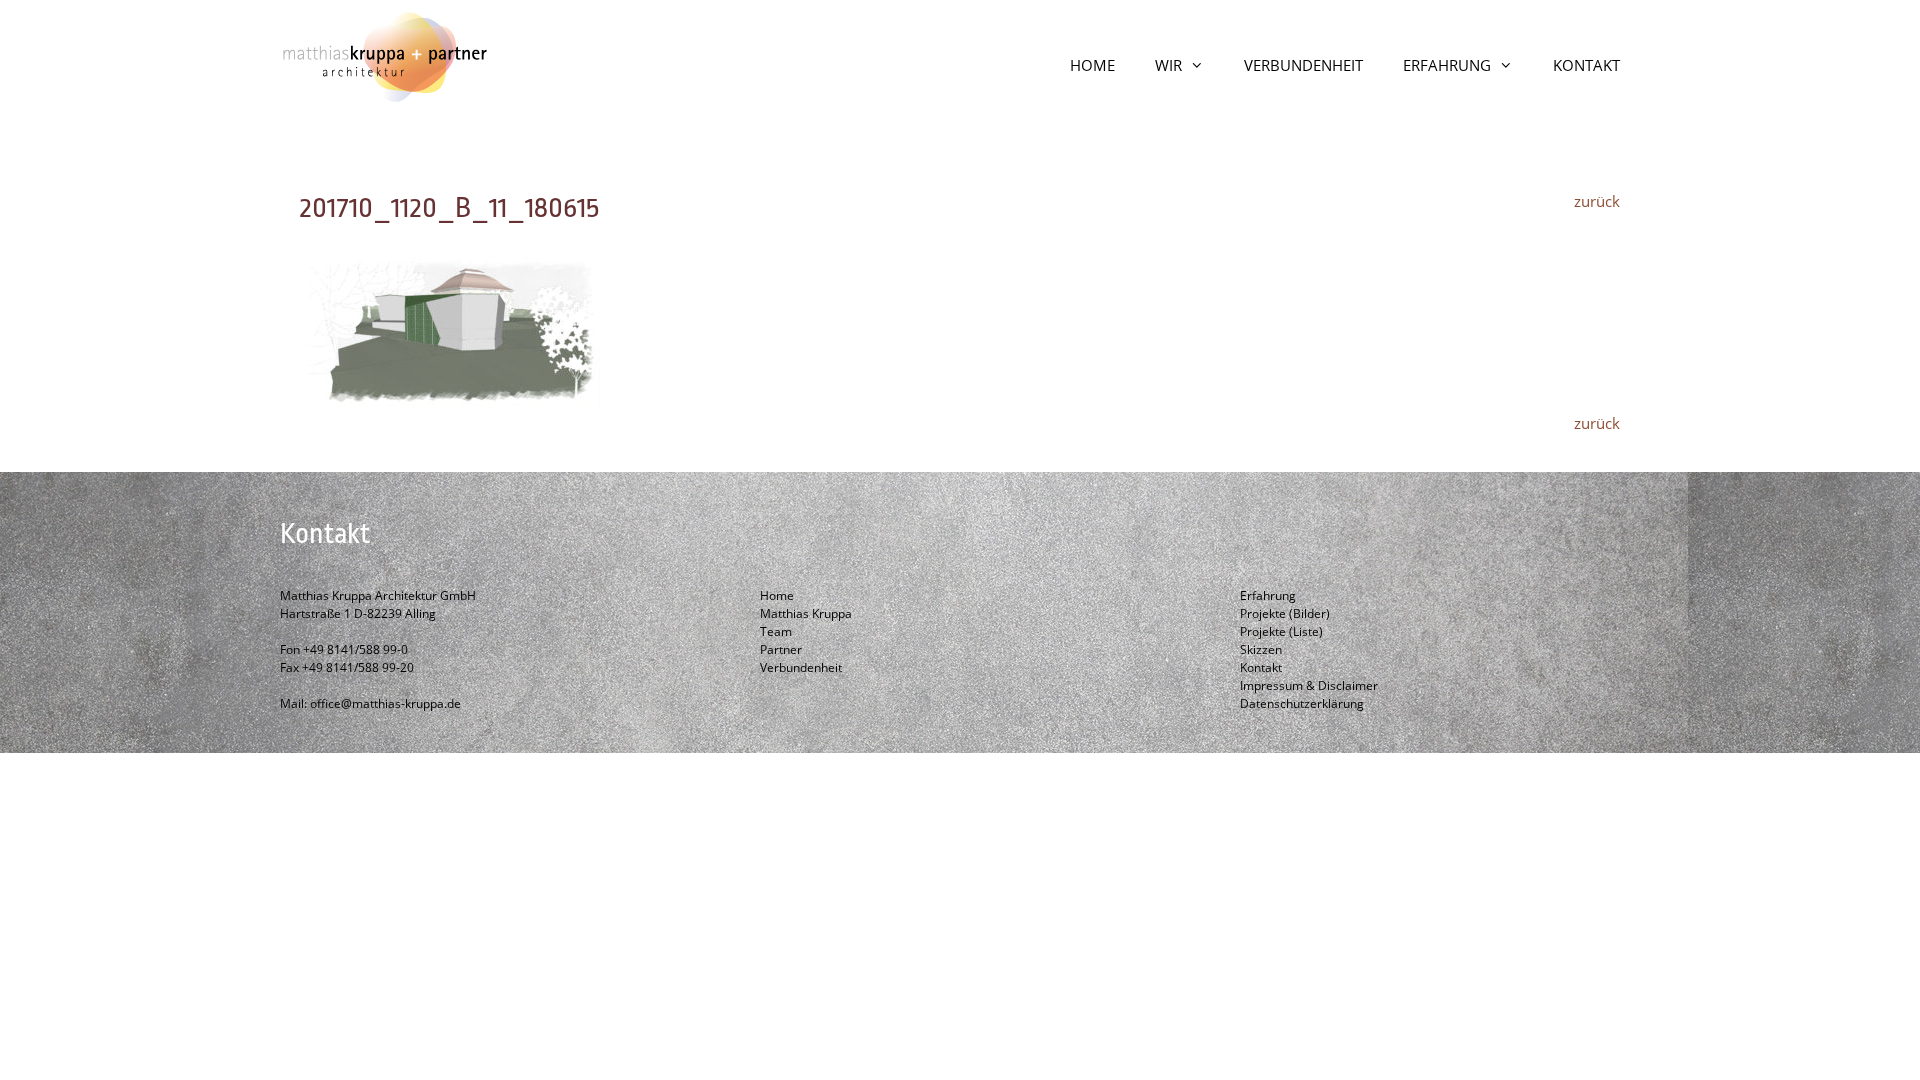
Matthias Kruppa (806, 613)
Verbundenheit (801, 667)
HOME (1092, 65)
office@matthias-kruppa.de (385, 703)
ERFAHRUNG (1447, 65)
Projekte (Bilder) (1285, 613)
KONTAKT (1586, 65)
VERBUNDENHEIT (1303, 65)
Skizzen (1261, 649)
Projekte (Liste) (1281, 631)
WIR (1168, 65)
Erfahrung (1268, 595)
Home (777, 595)
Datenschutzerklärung (1302, 703)
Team (776, 631)
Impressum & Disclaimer (1309, 685)
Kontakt (1261, 667)
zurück (1597, 201)
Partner (781, 649)
